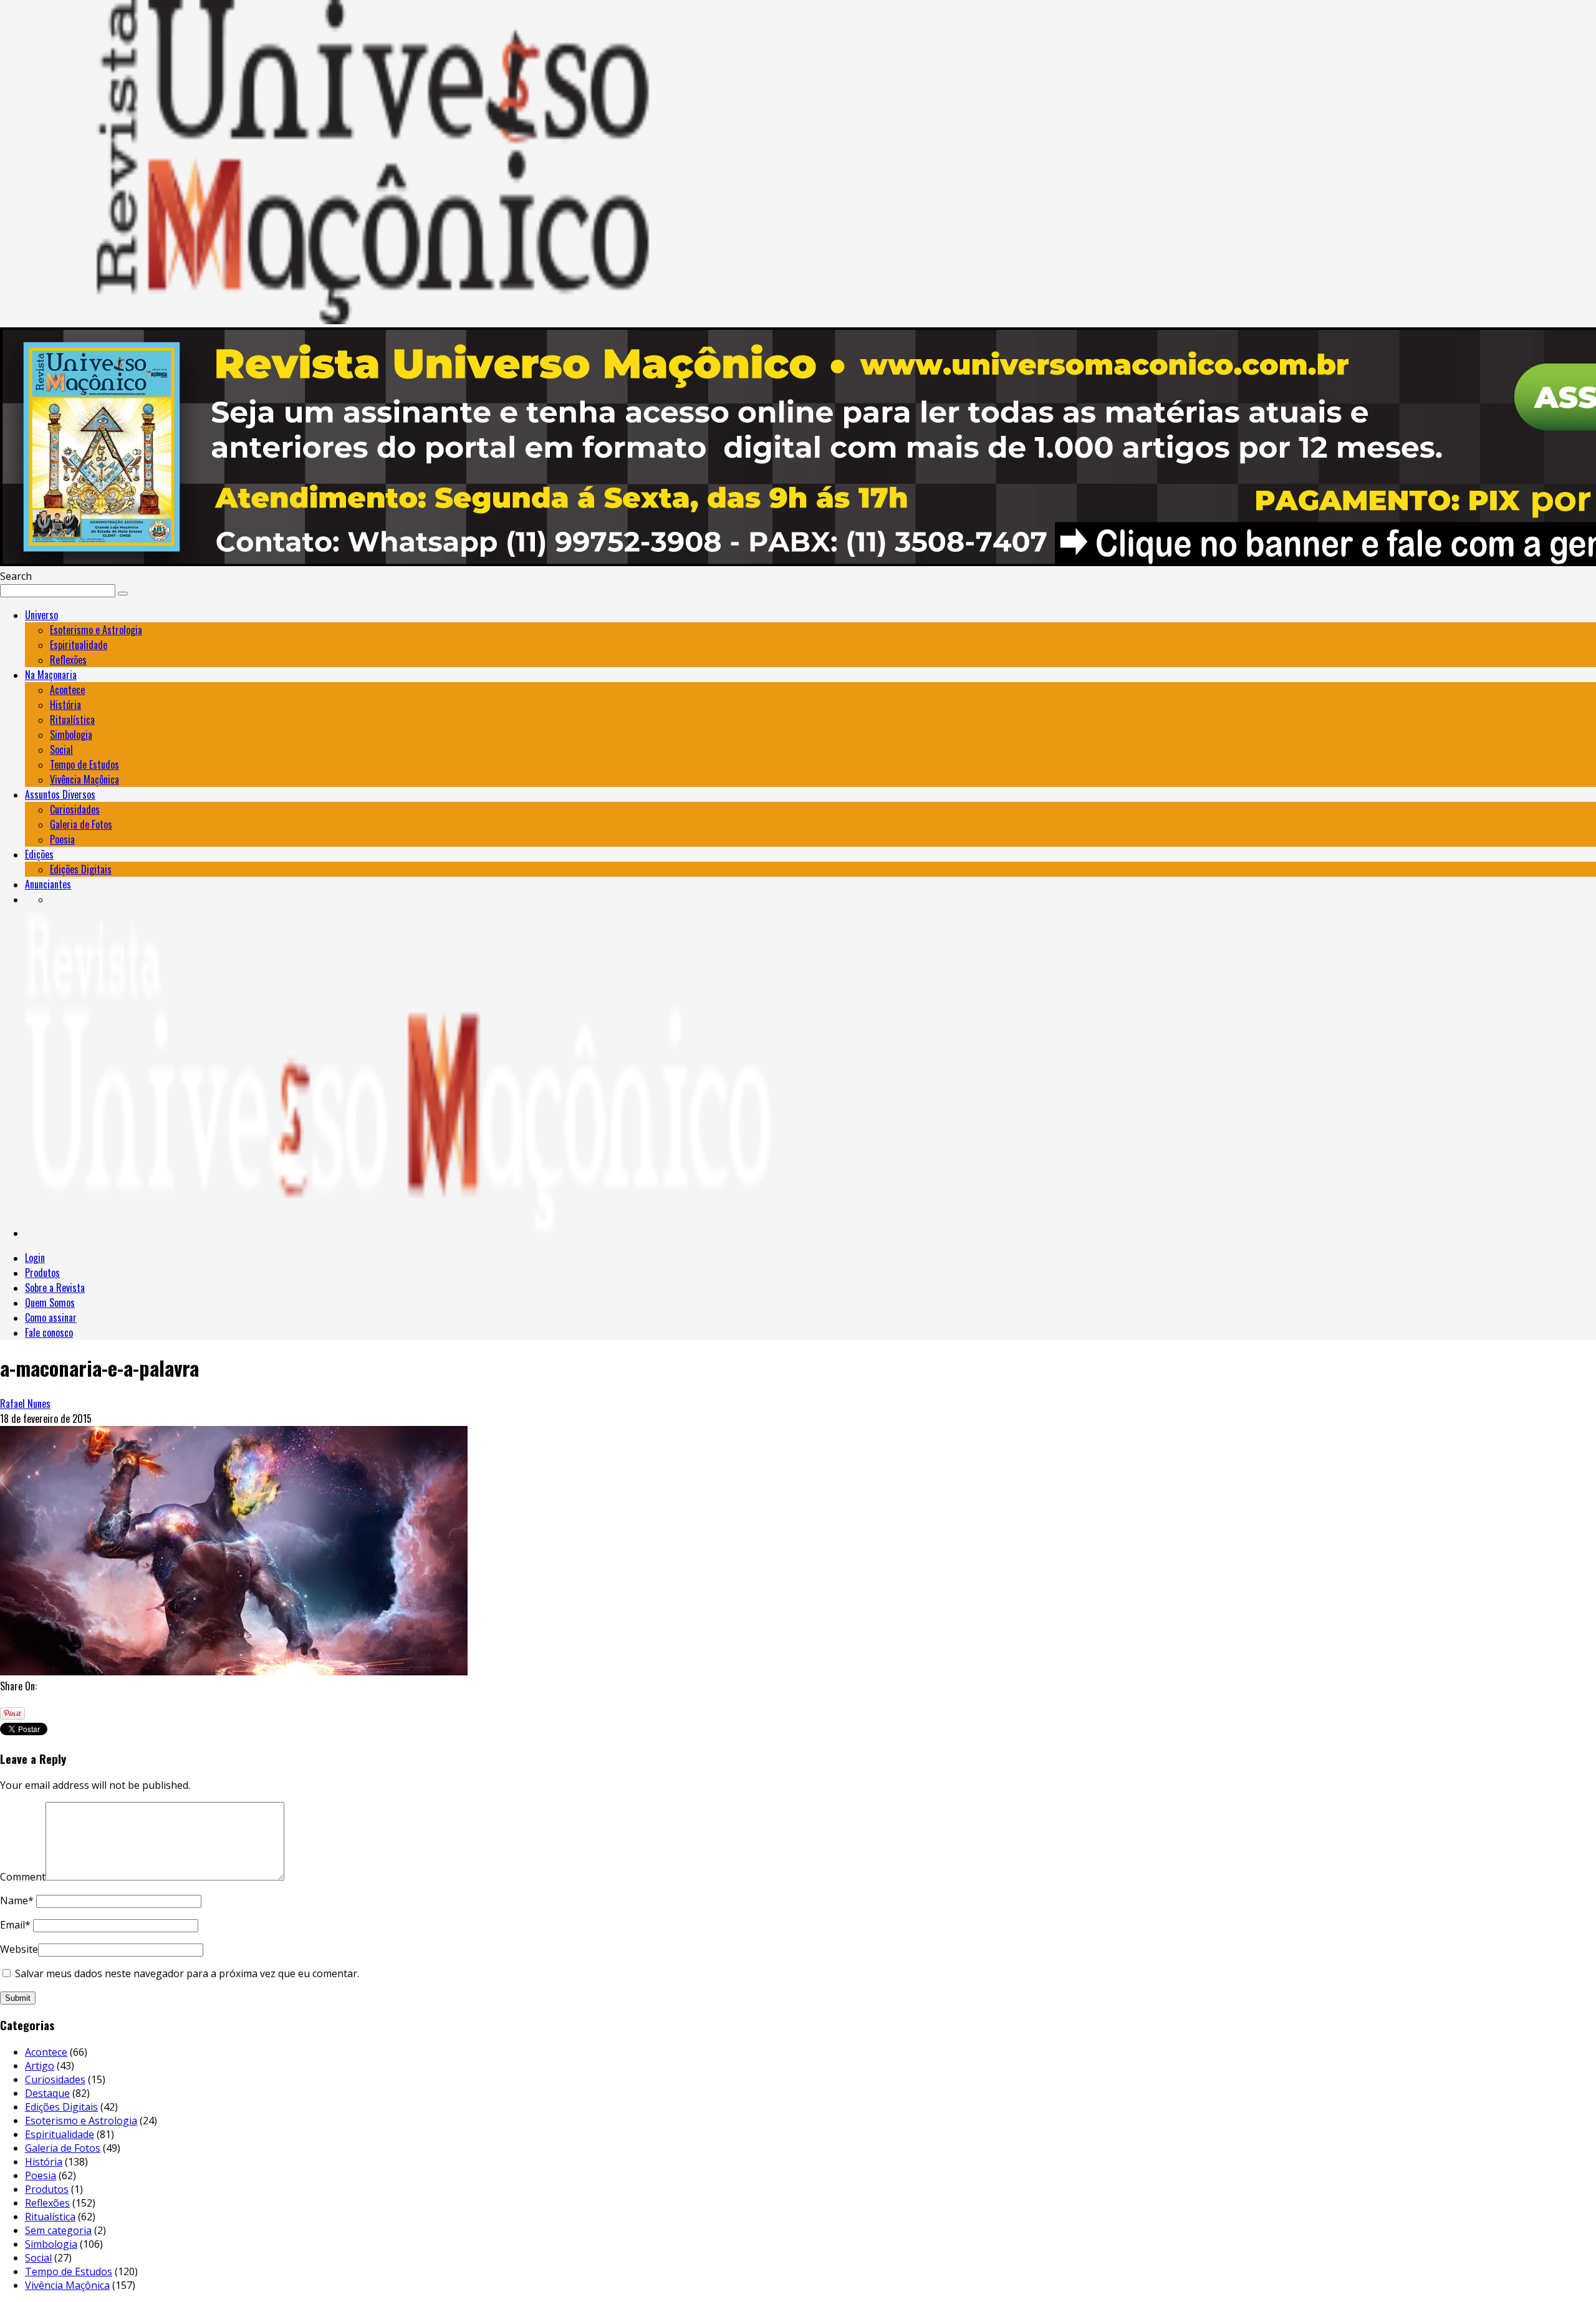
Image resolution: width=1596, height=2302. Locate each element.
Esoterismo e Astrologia (96, 630)
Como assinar (51, 1317)
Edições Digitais (81, 869)
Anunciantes (48, 884)
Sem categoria (58, 2230)
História (65, 705)
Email (15, 1925)
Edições (39, 854)
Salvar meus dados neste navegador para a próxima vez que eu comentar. (187, 1973)
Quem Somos (50, 1303)
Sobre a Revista (55, 1288)
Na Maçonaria (51, 675)
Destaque (47, 2093)
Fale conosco (49, 1332)
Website (19, 1949)
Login (35, 1258)
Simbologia (71, 734)
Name (17, 1900)
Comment (23, 1877)
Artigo (40, 2066)
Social (61, 749)
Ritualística (72, 720)
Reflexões (68, 660)
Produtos (42, 1273)
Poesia (62, 839)
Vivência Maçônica (84, 779)
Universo (41, 615)
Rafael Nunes (25, 1404)
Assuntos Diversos (60, 794)
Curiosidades (75, 809)
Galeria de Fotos (81, 824)
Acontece (67, 690)
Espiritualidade (79, 645)
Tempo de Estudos (84, 764)
